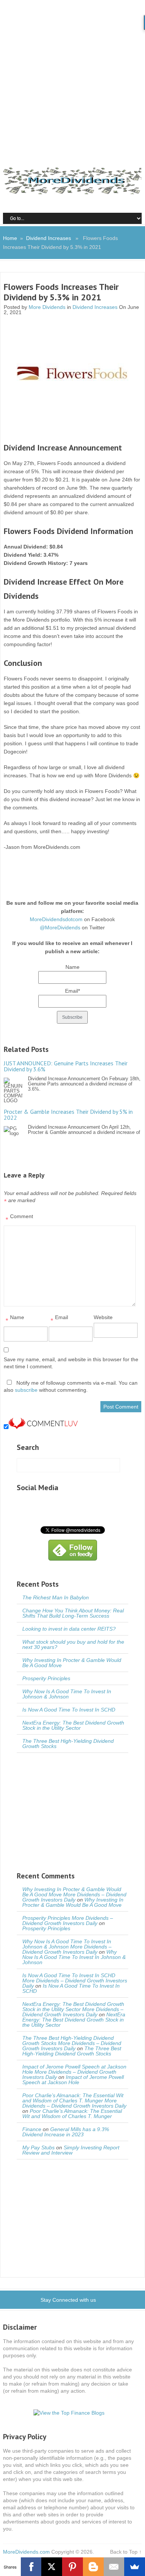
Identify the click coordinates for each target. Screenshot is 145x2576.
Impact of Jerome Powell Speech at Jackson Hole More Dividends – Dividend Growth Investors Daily (74, 2072)
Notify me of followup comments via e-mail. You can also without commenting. (71, 1386)
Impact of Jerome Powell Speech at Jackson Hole (73, 2080)
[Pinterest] (72, 2567)
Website (103, 1317)
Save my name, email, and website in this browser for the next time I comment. (71, 1363)
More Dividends (47, 307)
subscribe (26, 1390)
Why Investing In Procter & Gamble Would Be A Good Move (72, 1663)
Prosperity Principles (46, 1678)
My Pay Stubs (38, 2147)
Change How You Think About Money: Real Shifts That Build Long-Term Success (73, 1613)
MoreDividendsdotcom (56, 919)
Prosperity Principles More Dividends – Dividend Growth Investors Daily (68, 1921)
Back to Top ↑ (126, 2552)
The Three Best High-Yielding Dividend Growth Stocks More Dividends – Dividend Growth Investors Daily (72, 2043)
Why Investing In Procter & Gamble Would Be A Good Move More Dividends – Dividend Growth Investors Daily (74, 1894)
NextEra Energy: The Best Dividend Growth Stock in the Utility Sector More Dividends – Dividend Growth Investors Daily (73, 2009)
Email (59, 1319)
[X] (52, 2567)
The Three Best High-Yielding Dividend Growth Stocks (68, 1744)
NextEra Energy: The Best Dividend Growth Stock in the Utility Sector (73, 1725)
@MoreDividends (60, 927)
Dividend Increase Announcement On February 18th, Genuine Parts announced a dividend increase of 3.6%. (72, 1076)
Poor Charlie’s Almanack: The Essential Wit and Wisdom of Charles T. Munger (72, 2114)
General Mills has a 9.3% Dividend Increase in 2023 (66, 2132)
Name (15, 1319)
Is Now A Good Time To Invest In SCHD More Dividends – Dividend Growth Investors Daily (75, 1981)
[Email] (114, 2567)
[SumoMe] (135, 2567)
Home (10, 238)
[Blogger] (93, 2567)
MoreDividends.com (26, 2552)
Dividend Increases (49, 238)
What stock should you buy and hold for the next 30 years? (73, 1644)
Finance (32, 2129)
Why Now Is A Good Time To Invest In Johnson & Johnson (67, 1694)
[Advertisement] (72, 76)
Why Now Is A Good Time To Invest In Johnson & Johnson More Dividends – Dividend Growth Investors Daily (67, 1947)
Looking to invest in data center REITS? (69, 1629)
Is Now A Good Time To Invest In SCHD (69, 1710)
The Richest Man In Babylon (56, 1597)
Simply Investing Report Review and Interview (71, 2150)
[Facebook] (31, 2567)
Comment (19, 1218)
